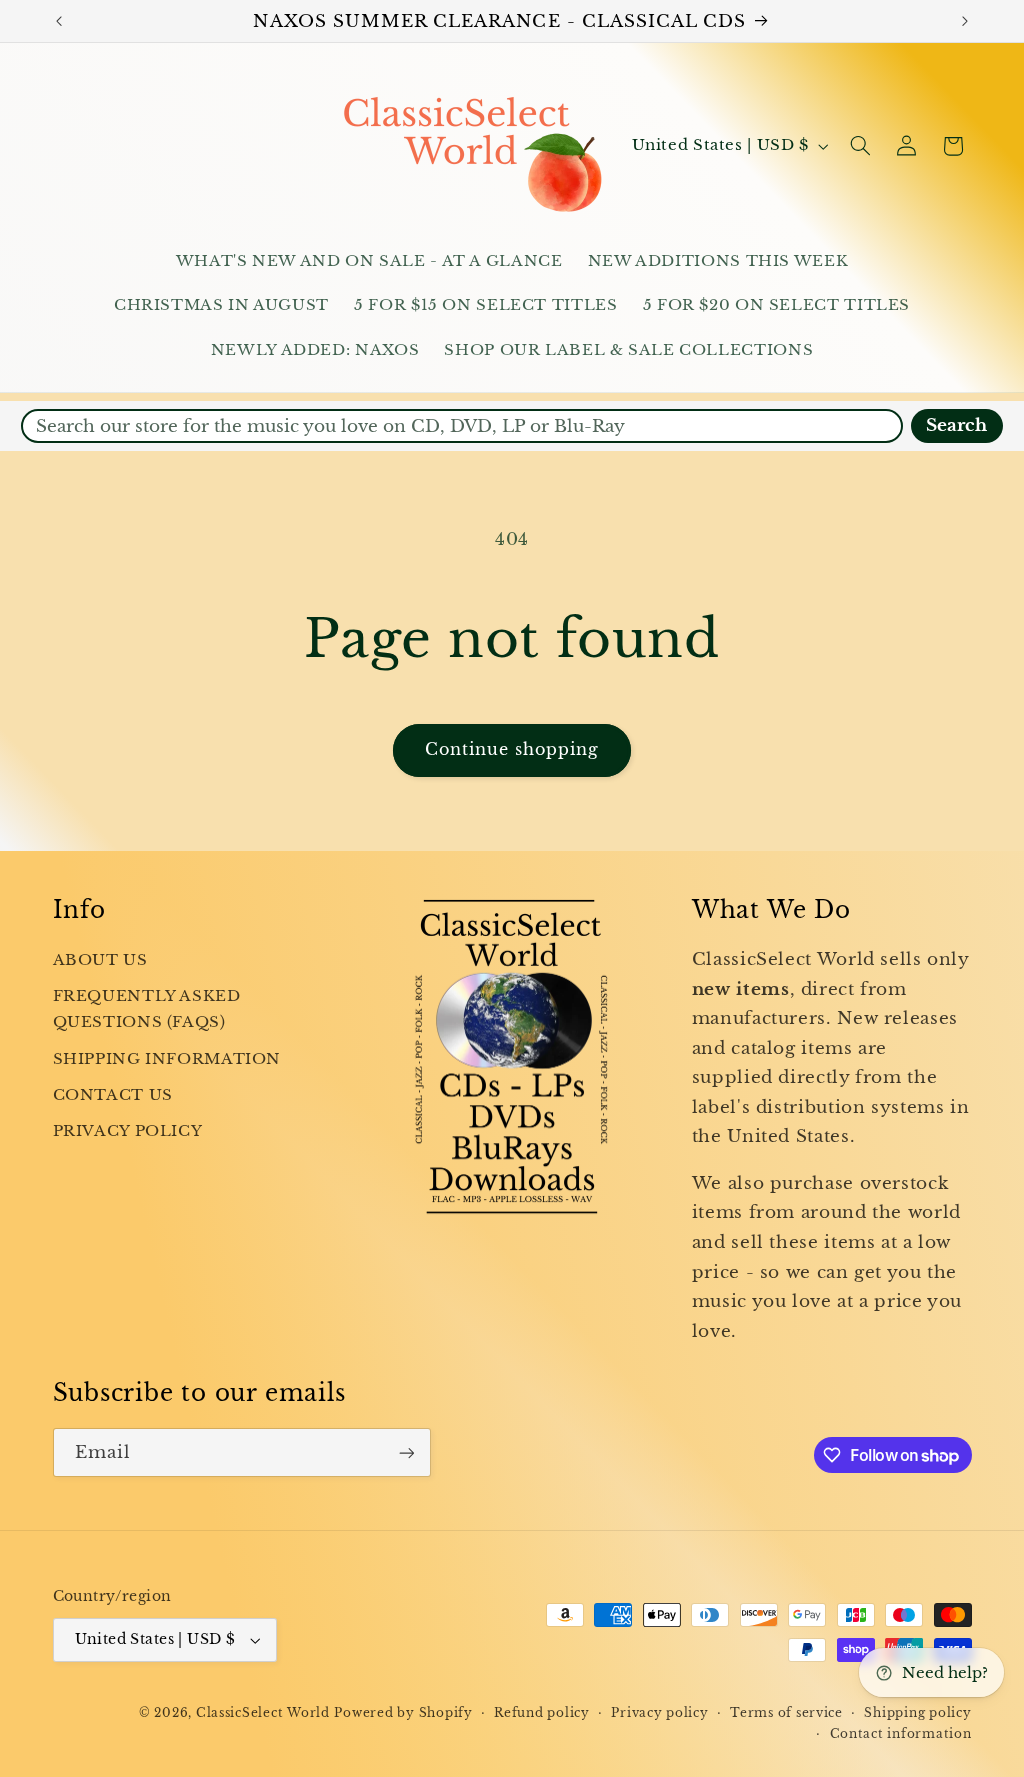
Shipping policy (917, 1713)
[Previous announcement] (59, 21)
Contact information (901, 1734)
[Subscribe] (406, 1452)
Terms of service (786, 1713)
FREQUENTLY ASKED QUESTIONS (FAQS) (147, 1009)
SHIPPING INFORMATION (167, 1059)
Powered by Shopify (403, 1713)
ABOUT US (100, 960)
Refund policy (542, 1713)
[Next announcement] (965, 21)
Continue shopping (512, 749)
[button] (860, 146)
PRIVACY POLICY (128, 1131)
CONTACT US (113, 1095)
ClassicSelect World (263, 1713)
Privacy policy (659, 1713)
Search (956, 425)
